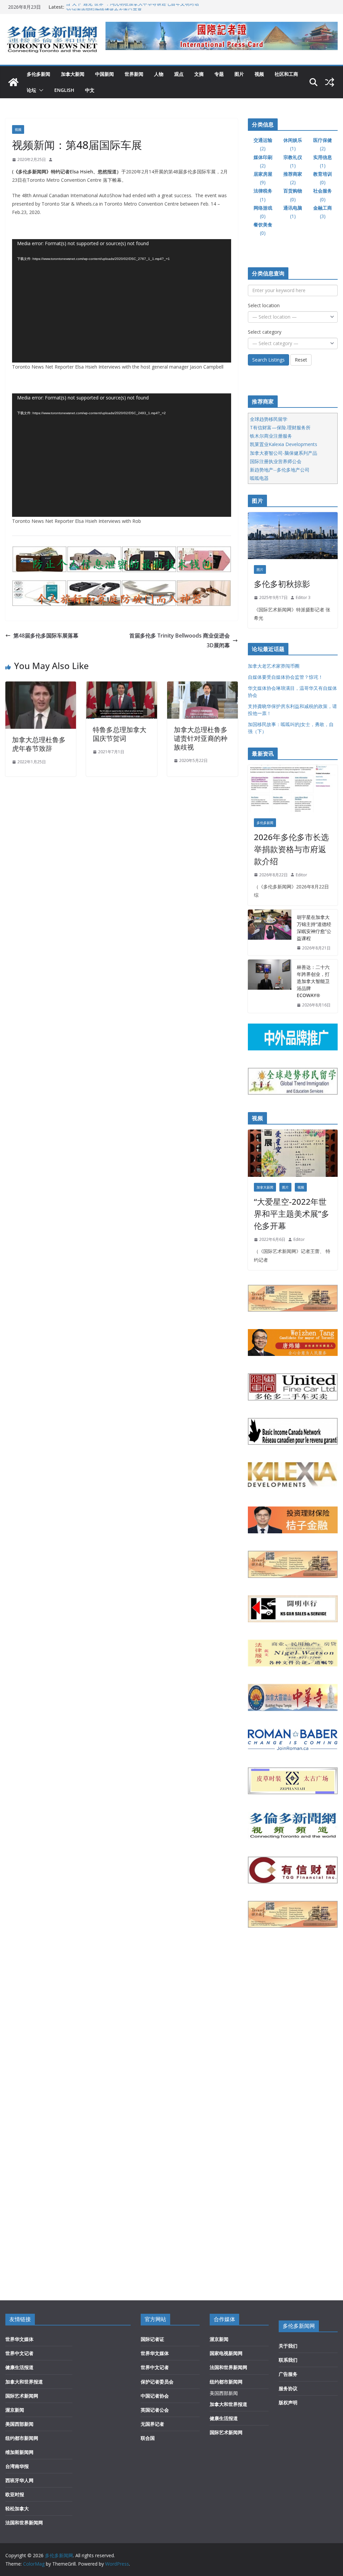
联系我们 (288, 2360)
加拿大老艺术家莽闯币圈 (274, 666)
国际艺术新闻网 (22, 2396)
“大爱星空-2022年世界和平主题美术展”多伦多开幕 (292, 1214)
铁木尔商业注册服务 (271, 436)
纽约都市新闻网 (22, 2438)
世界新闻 (134, 74)
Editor (301, 875)
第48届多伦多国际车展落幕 (46, 636)
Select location (264, 305)
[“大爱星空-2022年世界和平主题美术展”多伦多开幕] (293, 1153)
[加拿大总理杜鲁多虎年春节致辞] (41, 686)
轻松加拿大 (17, 2508)
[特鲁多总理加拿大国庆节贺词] (121, 686)
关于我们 (288, 2346)
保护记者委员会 (157, 2382)
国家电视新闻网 (226, 2353)
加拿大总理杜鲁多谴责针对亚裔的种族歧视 (201, 738)
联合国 (148, 2438)
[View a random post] (330, 82)
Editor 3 (303, 597)
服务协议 (288, 2388)
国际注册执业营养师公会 (276, 461)
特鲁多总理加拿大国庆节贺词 (120, 734)
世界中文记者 (19, 2353)
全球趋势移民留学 (269, 419)
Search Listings (268, 360)
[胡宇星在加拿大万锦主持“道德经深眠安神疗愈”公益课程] (270, 933)
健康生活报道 (19, 2367)
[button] (40, 90)
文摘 (199, 74)
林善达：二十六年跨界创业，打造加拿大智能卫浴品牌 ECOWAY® (313, 981)
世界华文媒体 (19, 2339)
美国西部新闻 (19, 2424)
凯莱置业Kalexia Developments (284, 444)
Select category (265, 332)
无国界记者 (152, 2424)
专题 (219, 74)
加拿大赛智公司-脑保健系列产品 (284, 453)
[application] (122, 301)
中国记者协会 (155, 2396)
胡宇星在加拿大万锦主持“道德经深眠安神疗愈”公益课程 (314, 928)
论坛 (31, 90)
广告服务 (288, 2374)
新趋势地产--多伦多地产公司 (280, 470)
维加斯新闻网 (19, 2452)
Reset (301, 360)
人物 (159, 74)
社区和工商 (286, 74)
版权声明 (288, 2402)
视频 (259, 74)
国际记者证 (152, 2339)
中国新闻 (105, 74)
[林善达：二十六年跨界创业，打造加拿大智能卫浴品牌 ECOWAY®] (270, 986)
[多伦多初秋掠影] (293, 536)
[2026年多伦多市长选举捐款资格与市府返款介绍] (293, 789)
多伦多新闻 (39, 74)
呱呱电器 (259, 478)
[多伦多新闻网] (13, 82)
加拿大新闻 (73, 74)
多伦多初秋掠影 (282, 584)
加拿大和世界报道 (24, 2382)
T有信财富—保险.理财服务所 (280, 427)
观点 (179, 74)
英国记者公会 (155, 2410)
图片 (239, 74)
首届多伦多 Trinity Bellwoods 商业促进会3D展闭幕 (180, 640)
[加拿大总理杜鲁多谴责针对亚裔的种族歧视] (202, 686)
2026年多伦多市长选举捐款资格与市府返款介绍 (291, 849)
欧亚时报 (15, 2494)
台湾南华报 (17, 2466)
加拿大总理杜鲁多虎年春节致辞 (39, 744)
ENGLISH (64, 90)
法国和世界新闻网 (24, 2523)
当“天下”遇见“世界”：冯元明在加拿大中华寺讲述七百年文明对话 (132, 7)
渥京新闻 (15, 2410)
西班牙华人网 (19, 2480)
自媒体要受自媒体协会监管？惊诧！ (285, 677)
